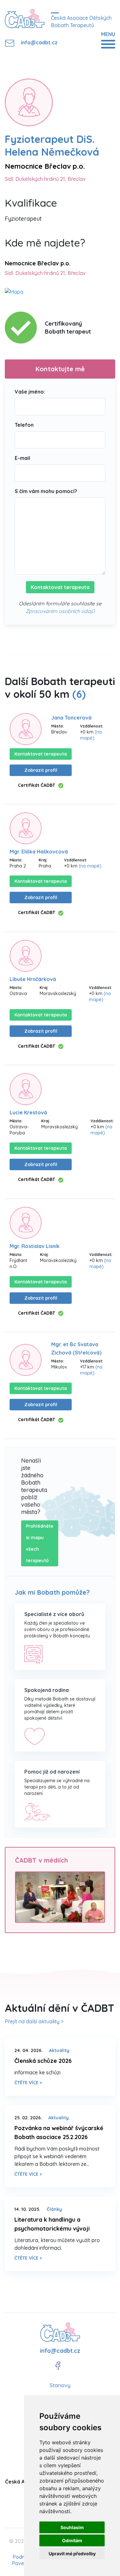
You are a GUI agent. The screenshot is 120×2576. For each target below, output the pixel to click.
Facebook (58, 2366)
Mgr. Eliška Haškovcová (39, 852)
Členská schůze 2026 (43, 2061)
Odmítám (72, 2540)
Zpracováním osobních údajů (60, 611)
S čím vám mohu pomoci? (46, 491)
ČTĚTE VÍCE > (28, 2083)
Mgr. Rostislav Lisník (35, 1246)
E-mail (22, 458)
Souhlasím (72, 2527)
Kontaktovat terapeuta (60, 587)
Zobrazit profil (41, 770)
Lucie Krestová (28, 1112)
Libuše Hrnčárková (33, 979)
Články (54, 2209)
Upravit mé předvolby (72, 2554)
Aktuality (59, 2050)
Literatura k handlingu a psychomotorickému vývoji (52, 2224)
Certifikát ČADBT (36, 785)
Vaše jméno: (30, 392)
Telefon (24, 425)
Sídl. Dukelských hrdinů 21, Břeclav (45, 179)
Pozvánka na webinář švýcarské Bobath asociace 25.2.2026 (59, 2133)
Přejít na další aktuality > (34, 2021)
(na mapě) (91, 735)
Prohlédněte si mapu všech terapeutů (40, 1543)
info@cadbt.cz (34, 42)
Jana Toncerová (71, 718)
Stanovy (60, 2385)
